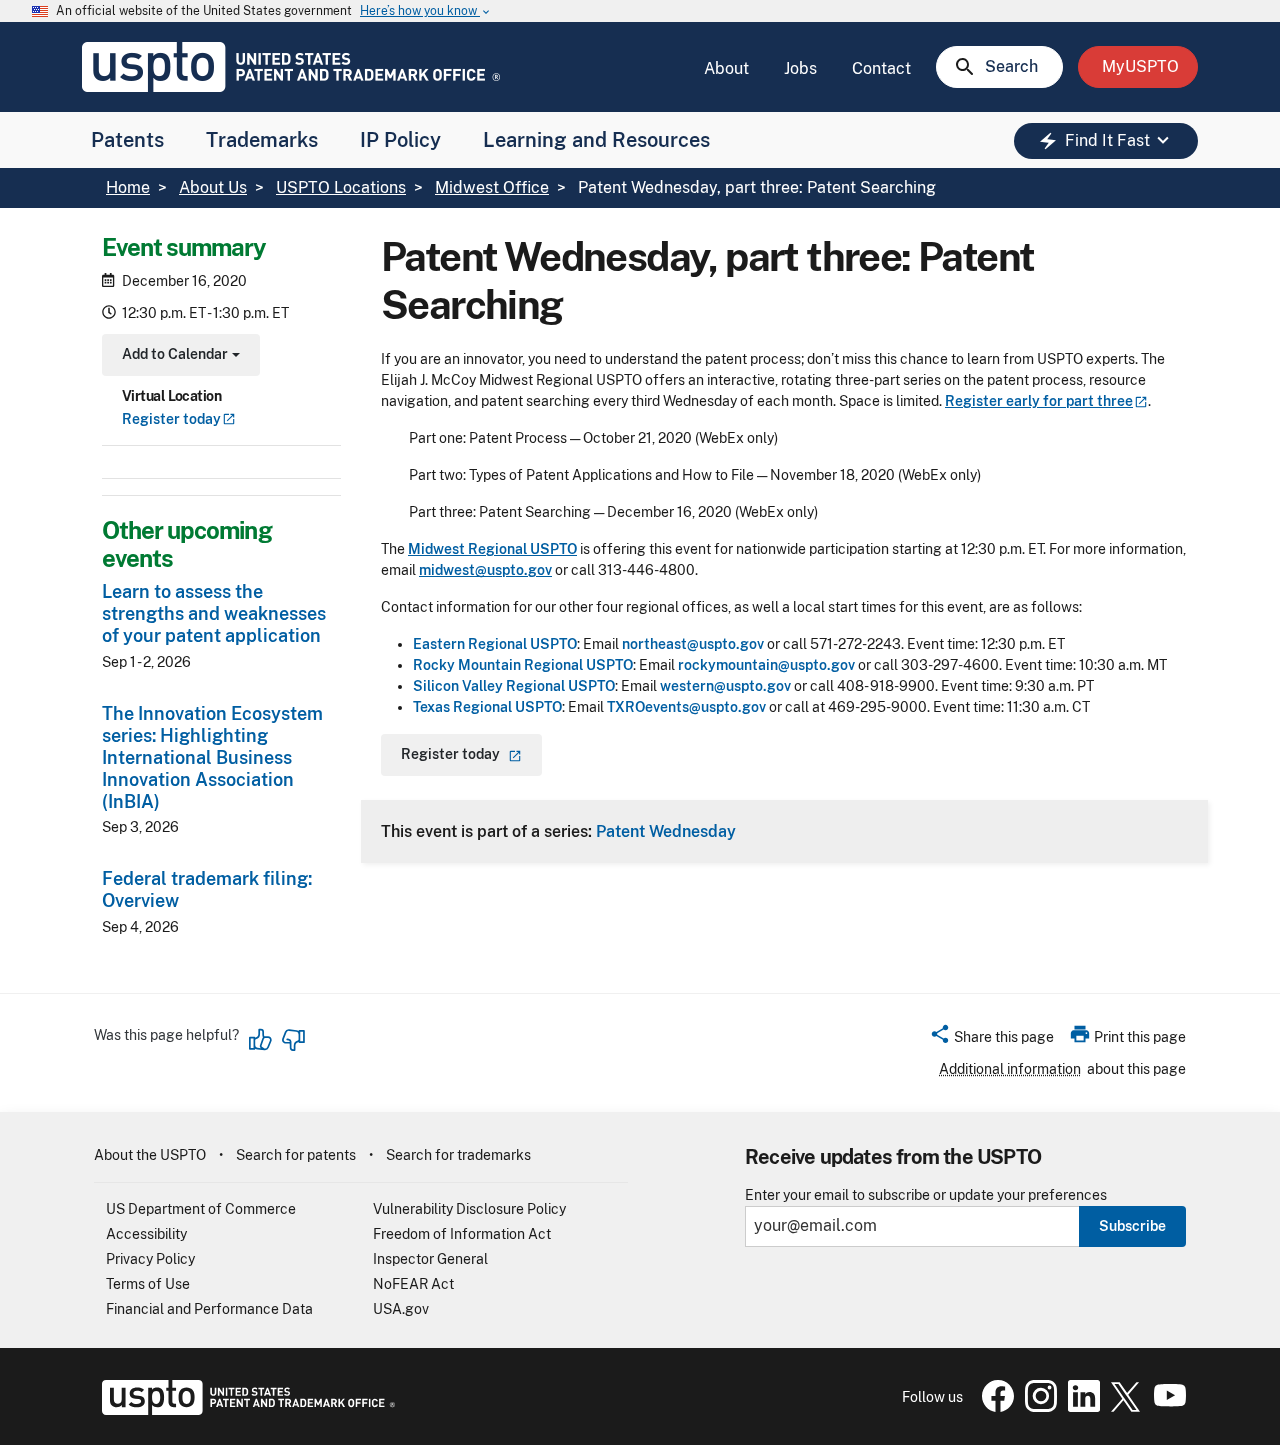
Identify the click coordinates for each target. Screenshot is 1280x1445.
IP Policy (400, 140)
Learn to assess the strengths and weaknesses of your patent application (214, 613)
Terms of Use (148, 1284)
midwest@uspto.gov (485, 570)
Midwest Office (492, 187)
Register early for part (1039, 401)
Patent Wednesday (666, 831)
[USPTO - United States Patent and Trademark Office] (244, 1410)
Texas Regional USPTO (487, 707)
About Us (213, 187)
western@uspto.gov (725, 686)
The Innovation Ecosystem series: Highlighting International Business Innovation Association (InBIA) (212, 757)
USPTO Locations (341, 187)
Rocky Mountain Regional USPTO (523, 665)
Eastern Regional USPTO (495, 644)
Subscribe (1132, 1226)
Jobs (800, 68)
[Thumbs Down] (293, 1040)
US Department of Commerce (201, 1209)
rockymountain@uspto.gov (766, 665)
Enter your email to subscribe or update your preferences (926, 1195)
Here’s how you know (426, 11)
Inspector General (430, 1259)
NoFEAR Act (413, 1284)
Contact (881, 68)
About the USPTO (150, 1155)
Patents (127, 140)
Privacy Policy (150, 1259)
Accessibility (146, 1234)
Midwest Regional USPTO (492, 549)
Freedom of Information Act (462, 1234)
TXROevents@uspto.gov (686, 707)
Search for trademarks (458, 1155)
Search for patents (296, 1155)
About (726, 68)
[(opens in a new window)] (1037, 1407)
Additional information (1010, 1069)
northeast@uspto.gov (693, 644)
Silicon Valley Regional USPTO (514, 686)
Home (128, 187)
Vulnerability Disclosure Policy (469, 1209)
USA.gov (401, 1309)
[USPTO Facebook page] (994, 1407)
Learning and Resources (596, 140)
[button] (991, 1040)
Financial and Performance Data (209, 1309)
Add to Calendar (178, 356)
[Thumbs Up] (261, 1040)
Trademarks (262, 140)
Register (171, 419)
